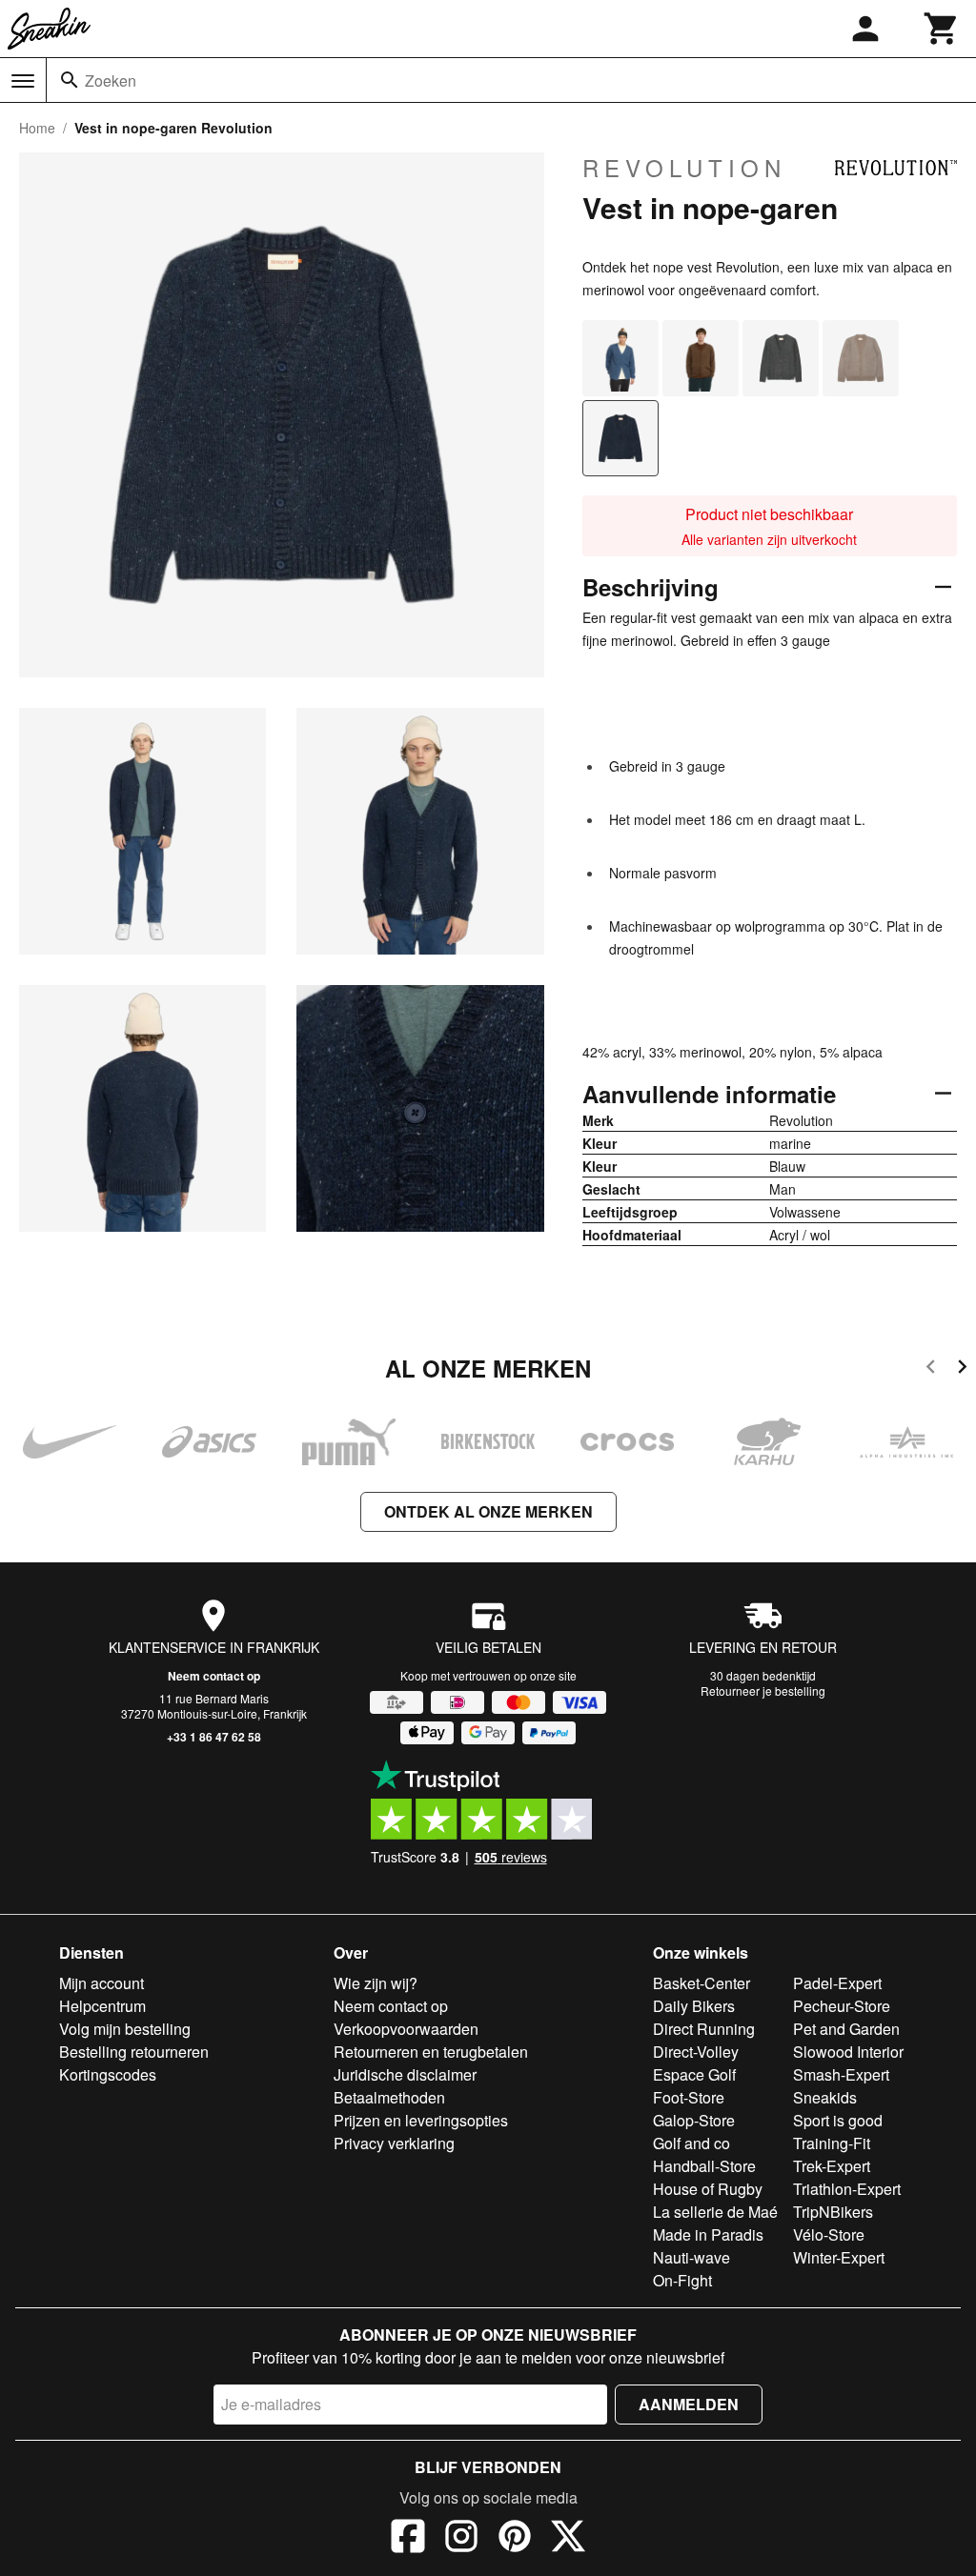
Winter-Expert (839, 2257)
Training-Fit (832, 2143)
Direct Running (704, 2029)
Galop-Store (694, 2120)
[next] (962, 1369)
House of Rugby (708, 2189)
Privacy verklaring (394, 2143)
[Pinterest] (515, 2539)
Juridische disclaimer (405, 2074)
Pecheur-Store (842, 2006)
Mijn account (102, 1983)
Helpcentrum (102, 2006)
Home (37, 128)
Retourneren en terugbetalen (431, 2052)
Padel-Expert (837, 1983)
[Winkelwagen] (942, 29)
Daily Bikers (694, 2006)
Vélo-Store (829, 2234)
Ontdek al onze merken (488, 1511)
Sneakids (825, 2097)
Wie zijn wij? (376, 1983)
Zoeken (111, 80)
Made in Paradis (708, 2234)
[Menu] (23, 81)
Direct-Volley (696, 2052)
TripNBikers (833, 2212)
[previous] (931, 1369)
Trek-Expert (832, 2166)
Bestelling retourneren (134, 2052)
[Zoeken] (70, 80)
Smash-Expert (841, 2074)
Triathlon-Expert (847, 2189)
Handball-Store (704, 2166)
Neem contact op (214, 1676)
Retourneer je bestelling (763, 1690)
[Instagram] (461, 2539)
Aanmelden (689, 2404)
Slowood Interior (848, 2052)
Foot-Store (689, 2097)
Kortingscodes (108, 2074)
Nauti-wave (691, 2257)
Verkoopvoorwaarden (406, 2029)
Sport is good (838, 2120)
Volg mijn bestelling (125, 2029)
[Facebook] (408, 2539)
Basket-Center (701, 1983)
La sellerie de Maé (715, 2212)
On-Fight (682, 2280)
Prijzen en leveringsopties (421, 2120)
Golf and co (691, 2143)
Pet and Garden (846, 2029)
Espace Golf (694, 2074)
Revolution (684, 168)
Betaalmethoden (389, 2097)
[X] (568, 2539)
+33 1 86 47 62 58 (214, 1737)
